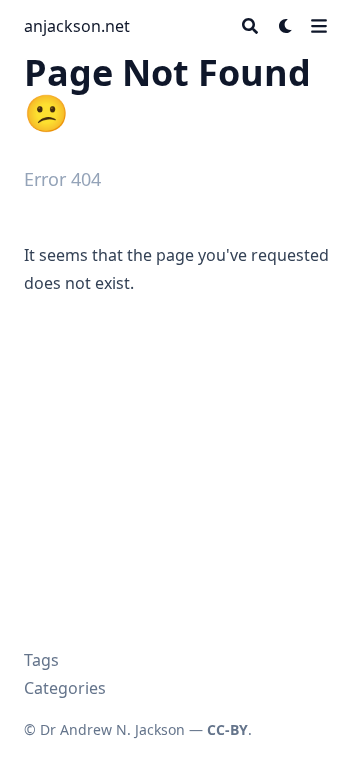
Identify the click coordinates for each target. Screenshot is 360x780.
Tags (41, 660)
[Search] (250, 26)
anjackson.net (77, 26)
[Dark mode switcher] (286, 26)
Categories (65, 688)
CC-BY (227, 729)
